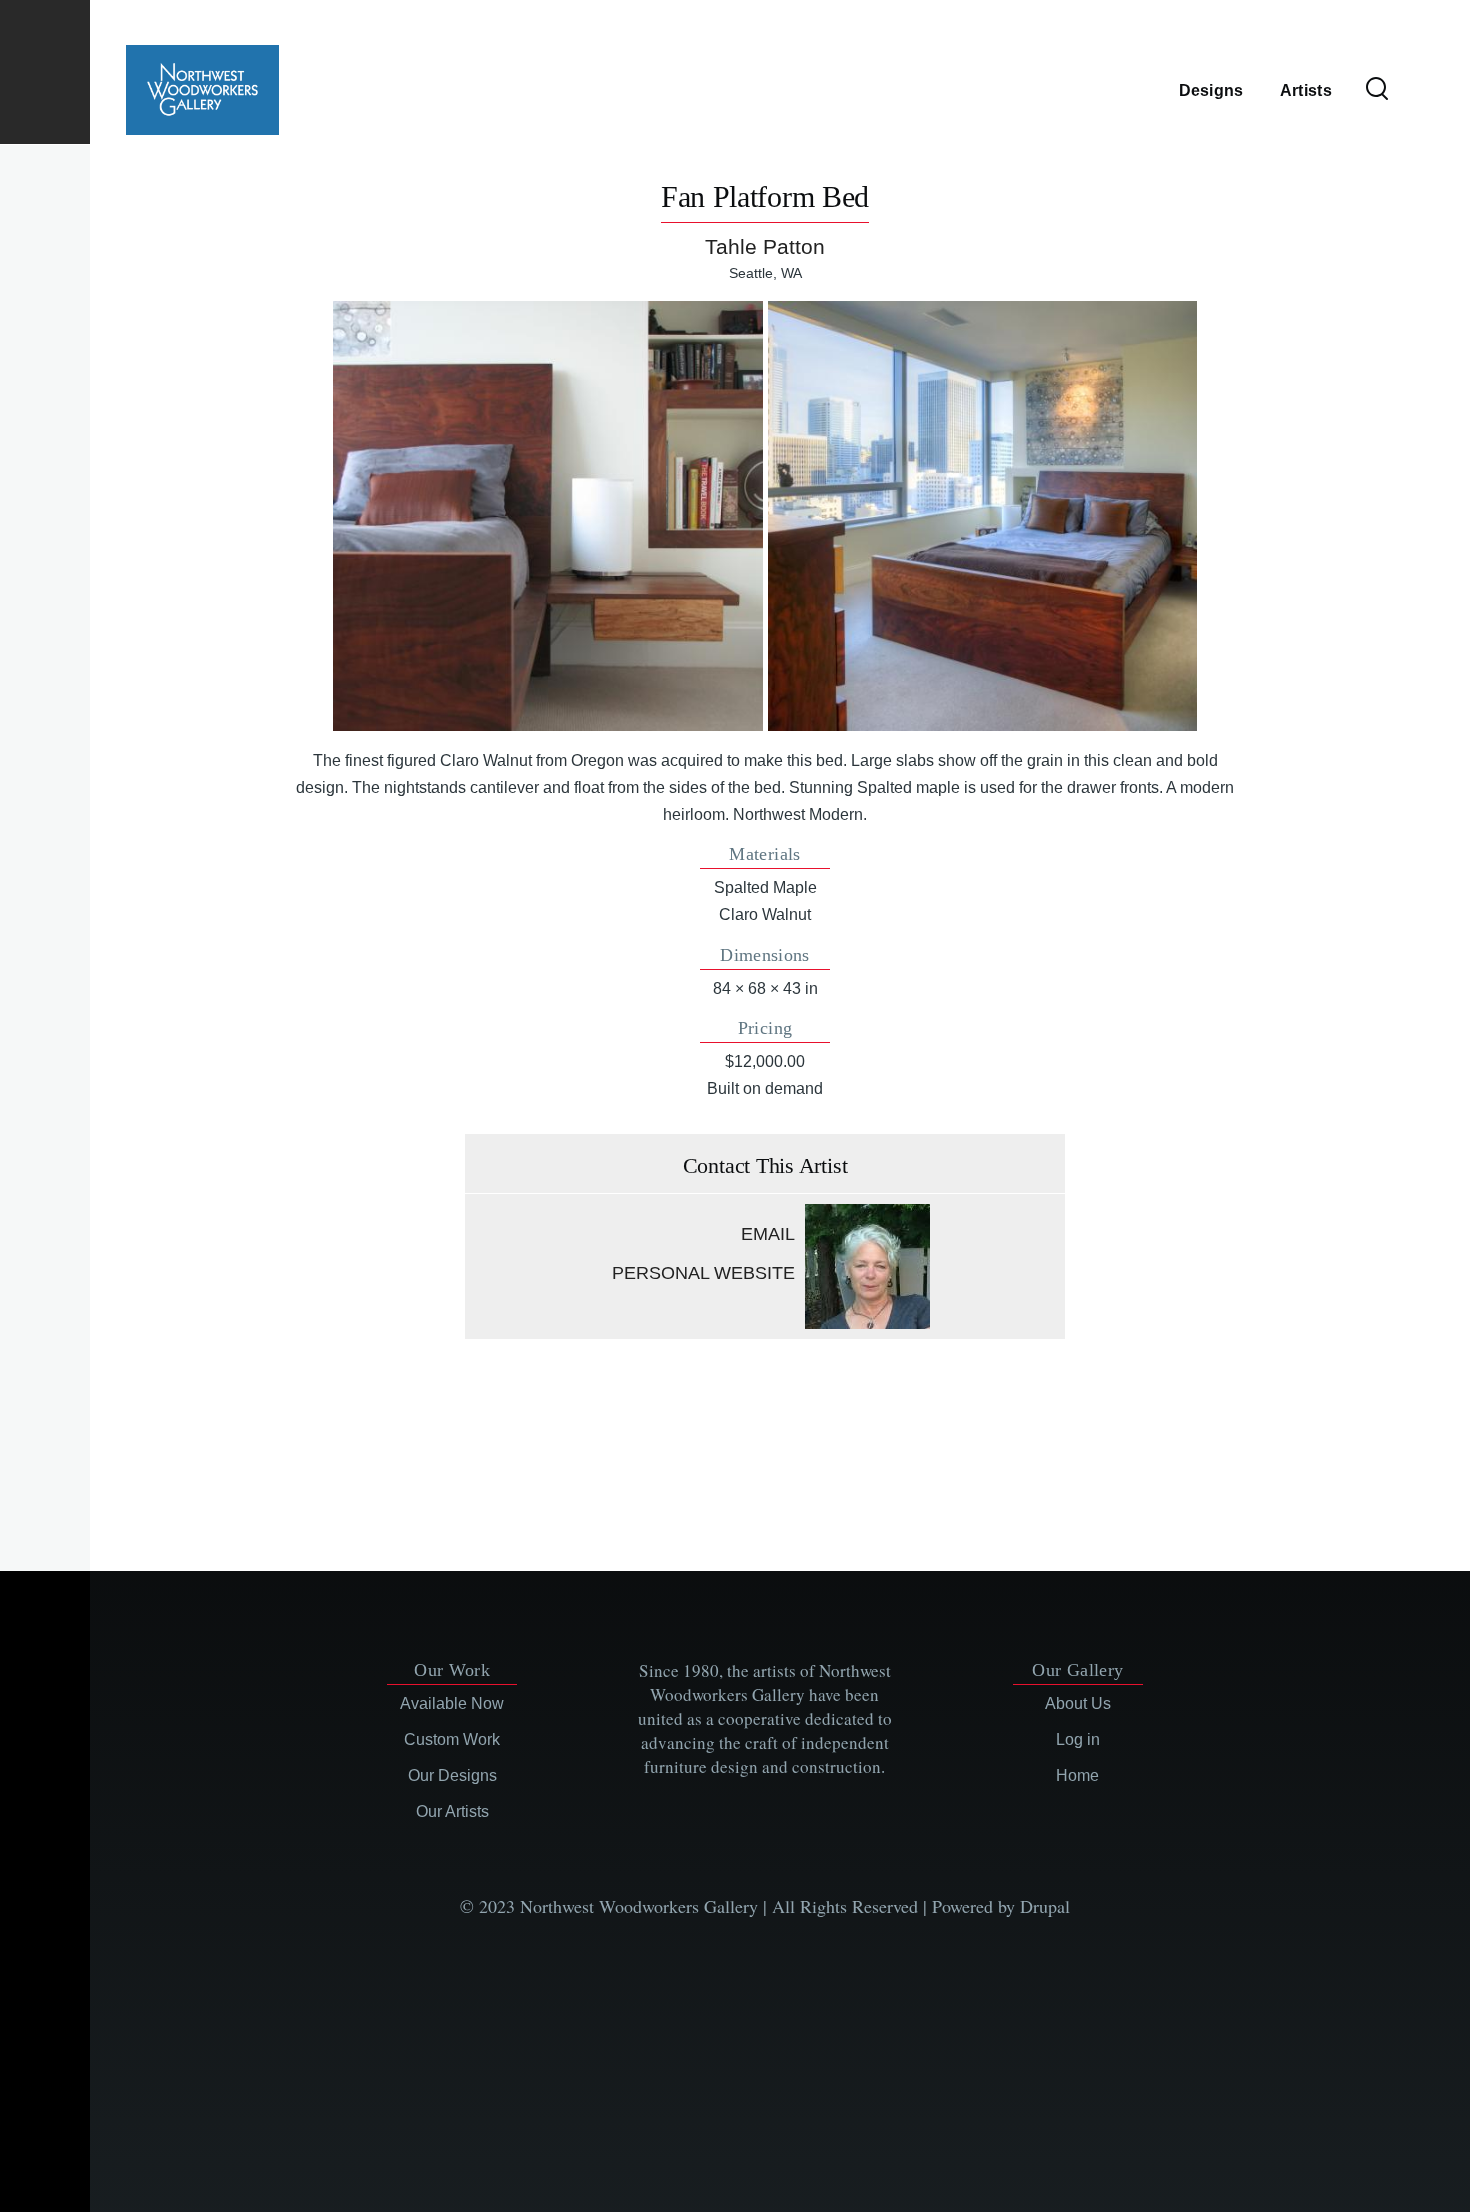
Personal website (703, 1273)
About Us (1078, 1703)
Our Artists (452, 1811)
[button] (547, 515)
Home (1077, 1775)
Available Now (452, 1703)
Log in (1078, 1739)
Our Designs (452, 1775)
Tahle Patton (765, 246)
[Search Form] (1377, 90)
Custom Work (452, 1739)
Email (768, 1234)
